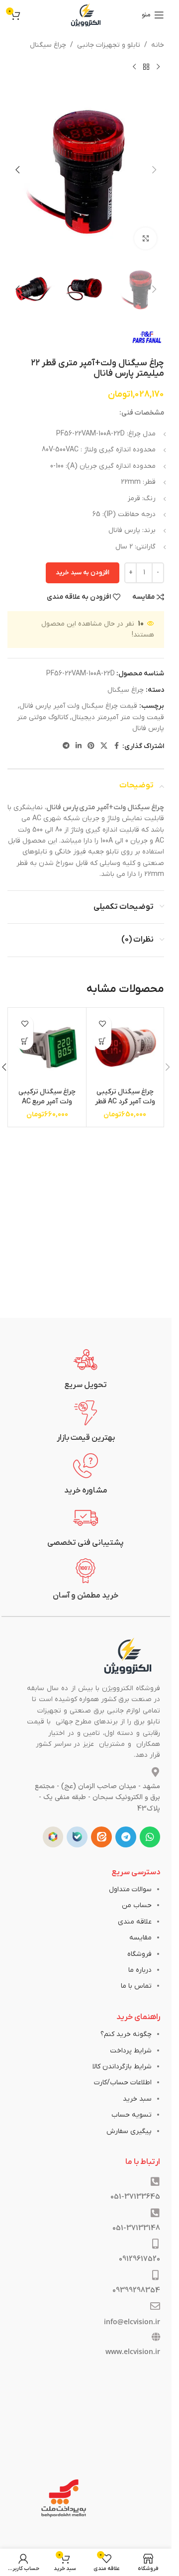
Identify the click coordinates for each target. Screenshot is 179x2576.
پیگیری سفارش (129, 2131)
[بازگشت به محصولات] (146, 67)
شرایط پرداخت (131, 2051)
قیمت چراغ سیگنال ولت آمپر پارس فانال (78, 706)
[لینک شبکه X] (104, 746)
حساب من (137, 1905)
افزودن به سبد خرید (83, 573)
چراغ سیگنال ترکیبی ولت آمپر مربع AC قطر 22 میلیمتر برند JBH (47, 1106)
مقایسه (140, 1938)
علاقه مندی (135, 1922)
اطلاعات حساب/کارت (123, 2083)
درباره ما (140, 1970)
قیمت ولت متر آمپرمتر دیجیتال (118, 717)
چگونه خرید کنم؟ (126, 2034)
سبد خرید (137, 2099)
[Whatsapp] (150, 1837)
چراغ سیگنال (48, 45)
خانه (158, 45)
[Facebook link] (116, 746)
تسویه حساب (132, 2115)
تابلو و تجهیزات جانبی (109, 45)
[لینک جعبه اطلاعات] (86, 1369)
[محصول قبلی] (158, 67)
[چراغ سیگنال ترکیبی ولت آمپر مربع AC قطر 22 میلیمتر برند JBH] (47, 1047)
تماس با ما (136, 1986)
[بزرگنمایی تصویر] (145, 239)
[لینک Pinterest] (91, 746)
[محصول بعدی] (134, 67)
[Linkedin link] (79, 746)
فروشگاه (139, 1954)
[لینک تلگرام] (66, 746)
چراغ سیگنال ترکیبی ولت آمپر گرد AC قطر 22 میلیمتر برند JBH (125, 1101)
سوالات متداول (130, 1889)
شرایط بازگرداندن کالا (122, 2067)
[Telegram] (126, 1837)
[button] (154, 170)
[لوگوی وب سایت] (86, 15)
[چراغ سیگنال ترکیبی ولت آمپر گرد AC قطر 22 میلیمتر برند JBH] (125, 1047)
